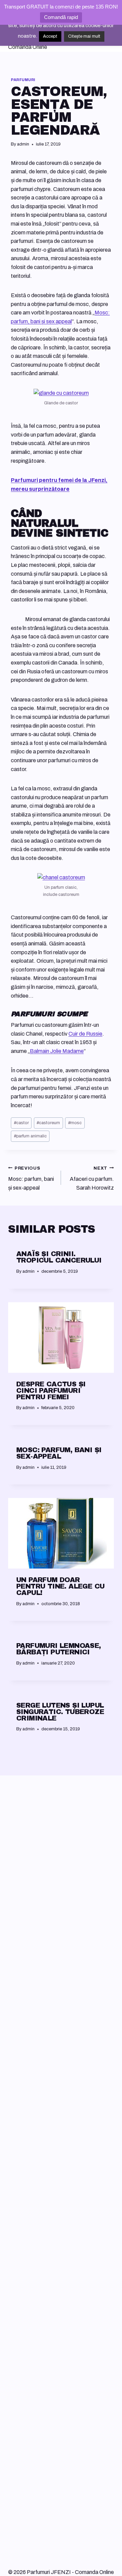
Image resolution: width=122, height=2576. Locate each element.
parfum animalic (30, 1136)
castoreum (48, 1123)
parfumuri (23, 80)
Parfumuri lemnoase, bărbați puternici (59, 1649)
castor (21, 1123)
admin (23, 144)
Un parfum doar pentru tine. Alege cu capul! (60, 1586)
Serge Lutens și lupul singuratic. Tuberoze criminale (60, 1712)
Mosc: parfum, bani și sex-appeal (31, 1178)
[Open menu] (108, 38)
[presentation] (61, 1338)
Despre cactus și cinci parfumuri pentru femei (51, 1390)
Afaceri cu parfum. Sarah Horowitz (92, 1178)
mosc (75, 1123)
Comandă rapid (61, 17)
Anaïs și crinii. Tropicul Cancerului (59, 1257)
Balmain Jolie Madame (57, 1051)
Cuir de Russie (85, 1034)
